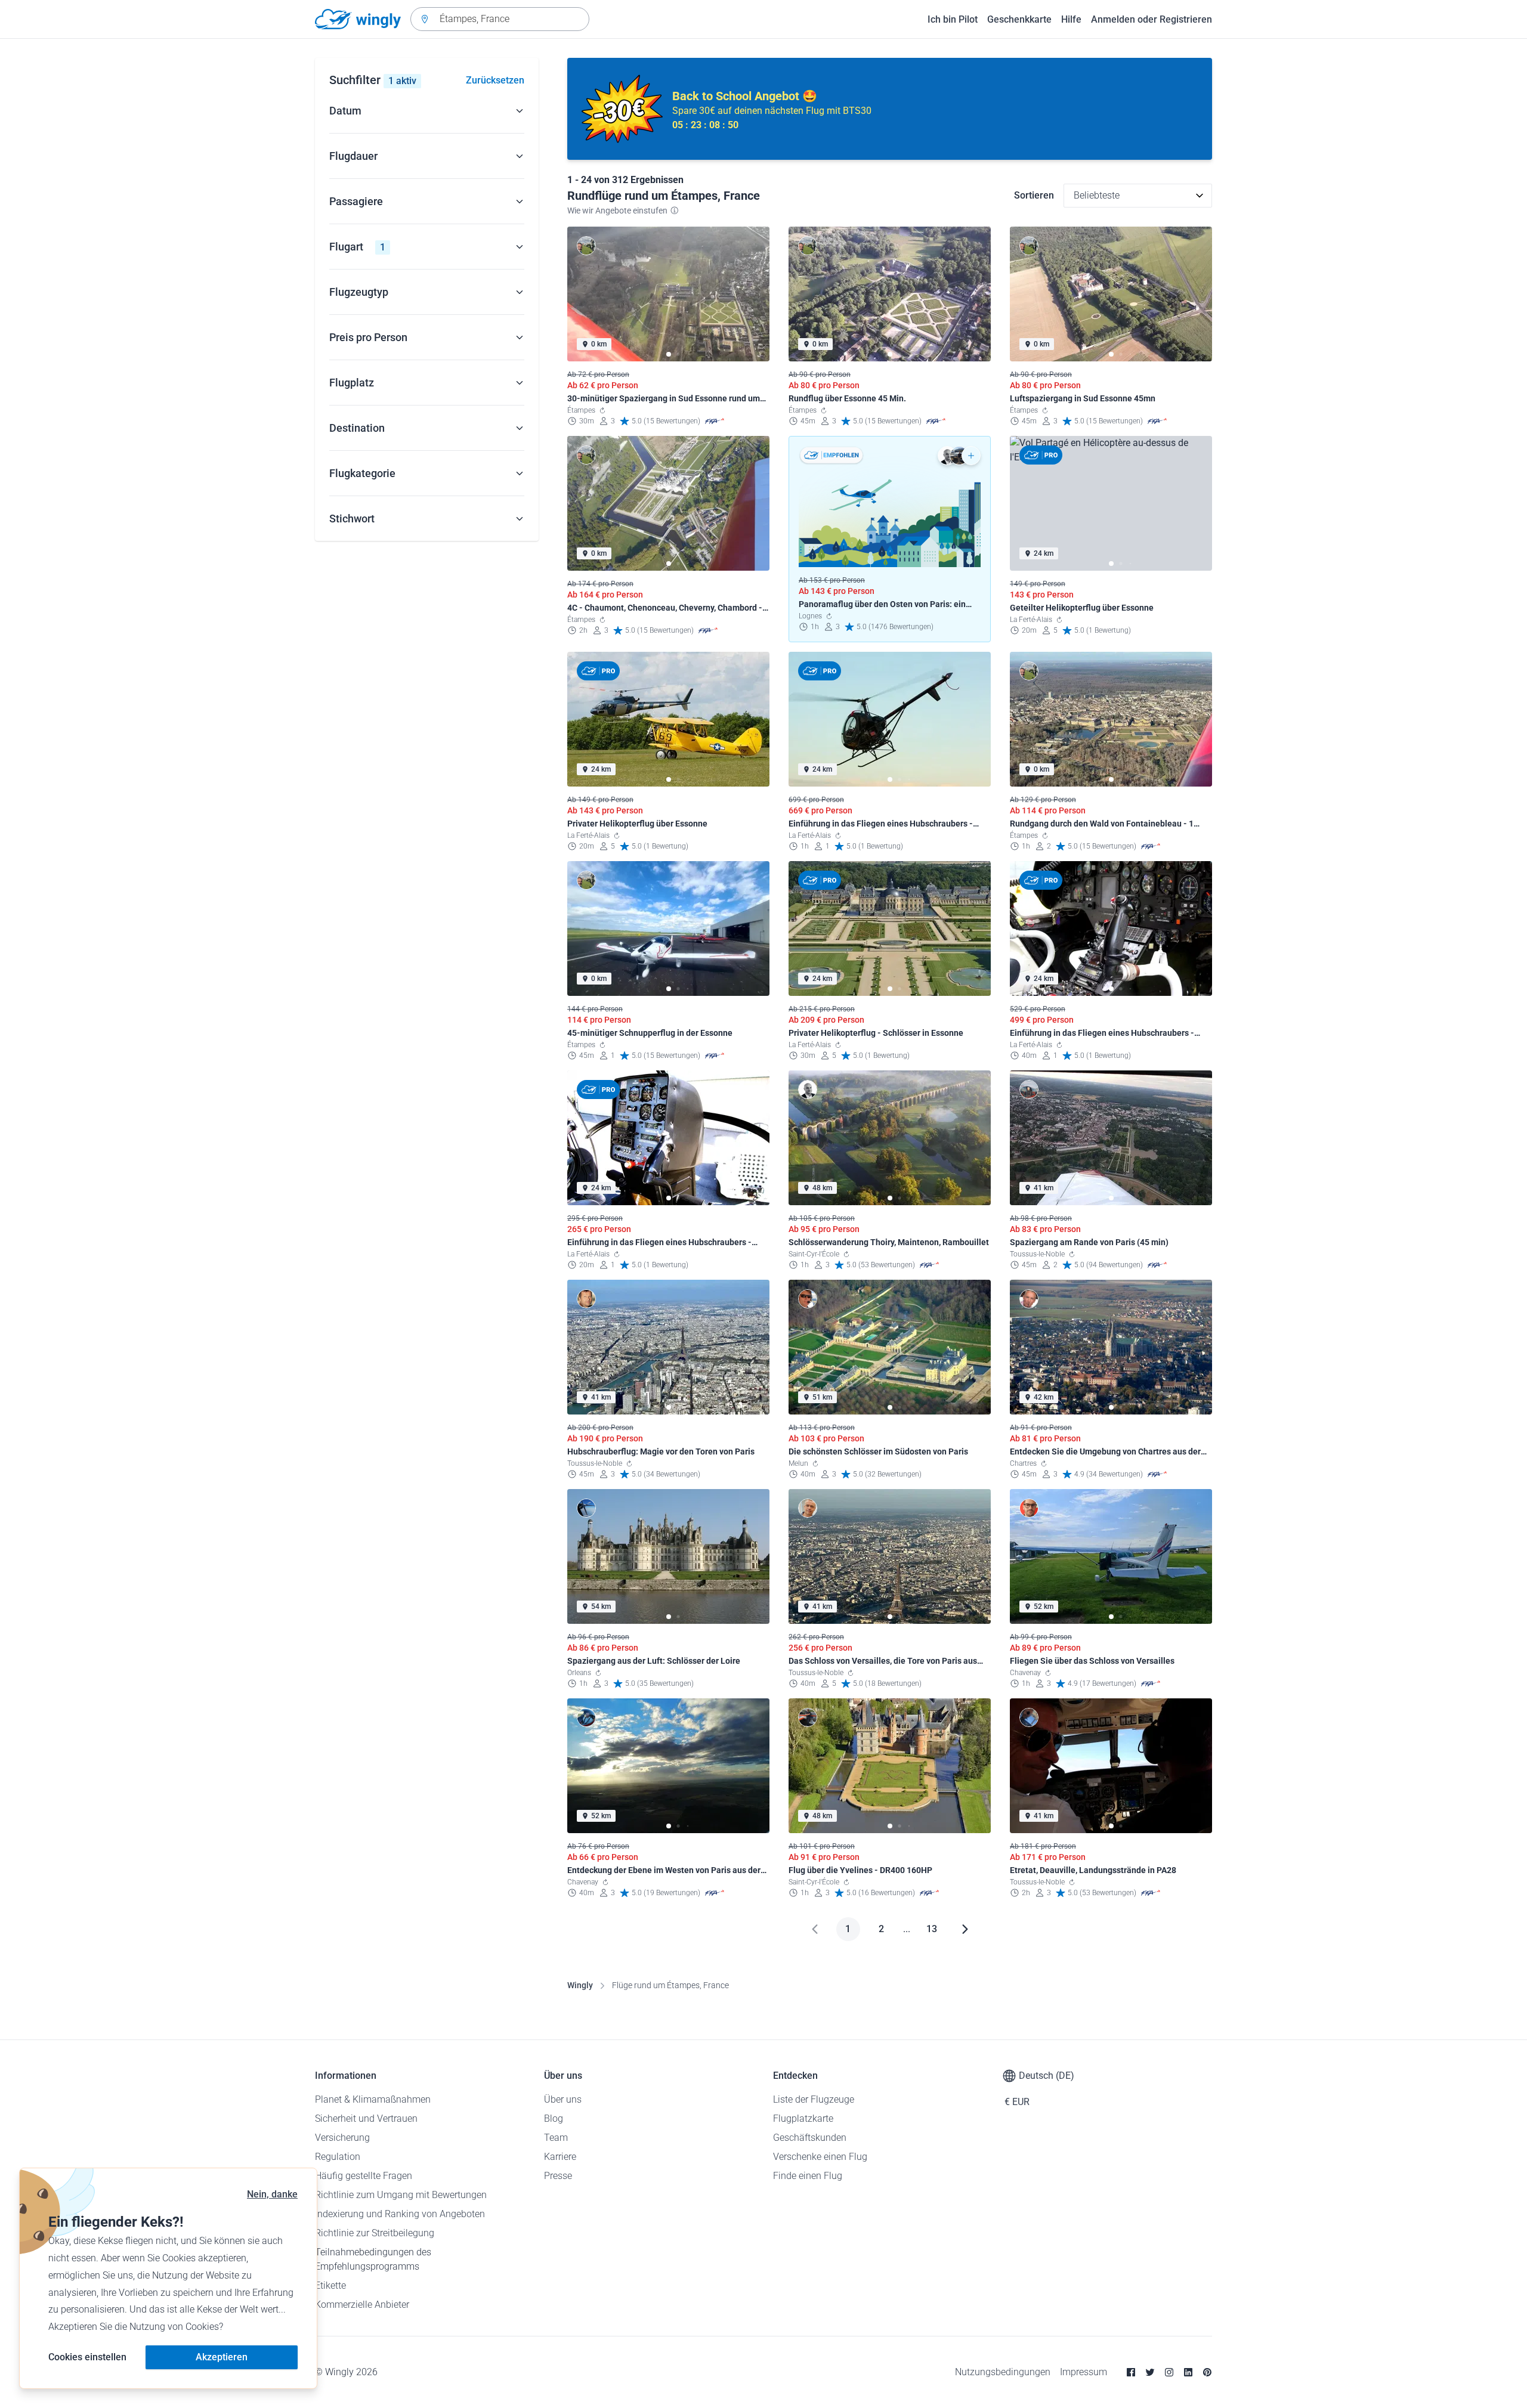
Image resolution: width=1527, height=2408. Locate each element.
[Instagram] (1169, 2372)
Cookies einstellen (87, 2357)
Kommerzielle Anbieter (362, 2305)
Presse (558, 2176)
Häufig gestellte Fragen (364, 2176)
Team (556, 2138)
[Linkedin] (1188, 2372)
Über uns (563, 2099)
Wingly (580, 1985)
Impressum (1084, 2372)
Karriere (560, 2157)
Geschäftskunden (810, 2138)
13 (932, 1929)
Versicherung (342, 2138)
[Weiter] (965, 1929)
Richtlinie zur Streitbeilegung (375, 2233)
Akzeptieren (222, 2357)
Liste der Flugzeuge (814, 2099)
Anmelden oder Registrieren (1152, 19)
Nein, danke (272, 2194)
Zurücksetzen (495, 80)
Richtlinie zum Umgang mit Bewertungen (401, 2195)
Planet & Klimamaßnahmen (373, 2099)
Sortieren (1034, 195)
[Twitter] (1150, 2372)
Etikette (330, 2285)
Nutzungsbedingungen (1003, 2372)
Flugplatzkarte (803, 2118)
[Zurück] (815, 1929)
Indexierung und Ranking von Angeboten (400, 2214)
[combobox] (500, 19)
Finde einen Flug (808, 2176)
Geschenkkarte (1019, 19)
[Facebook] (1131, 2372)
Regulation (338, 2157)
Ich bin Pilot (953, 19)
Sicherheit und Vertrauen (366, 2118)
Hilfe (1071, 19)
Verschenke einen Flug (820, 2157)
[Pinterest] (1207, 2372)
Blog (554, 2118)
